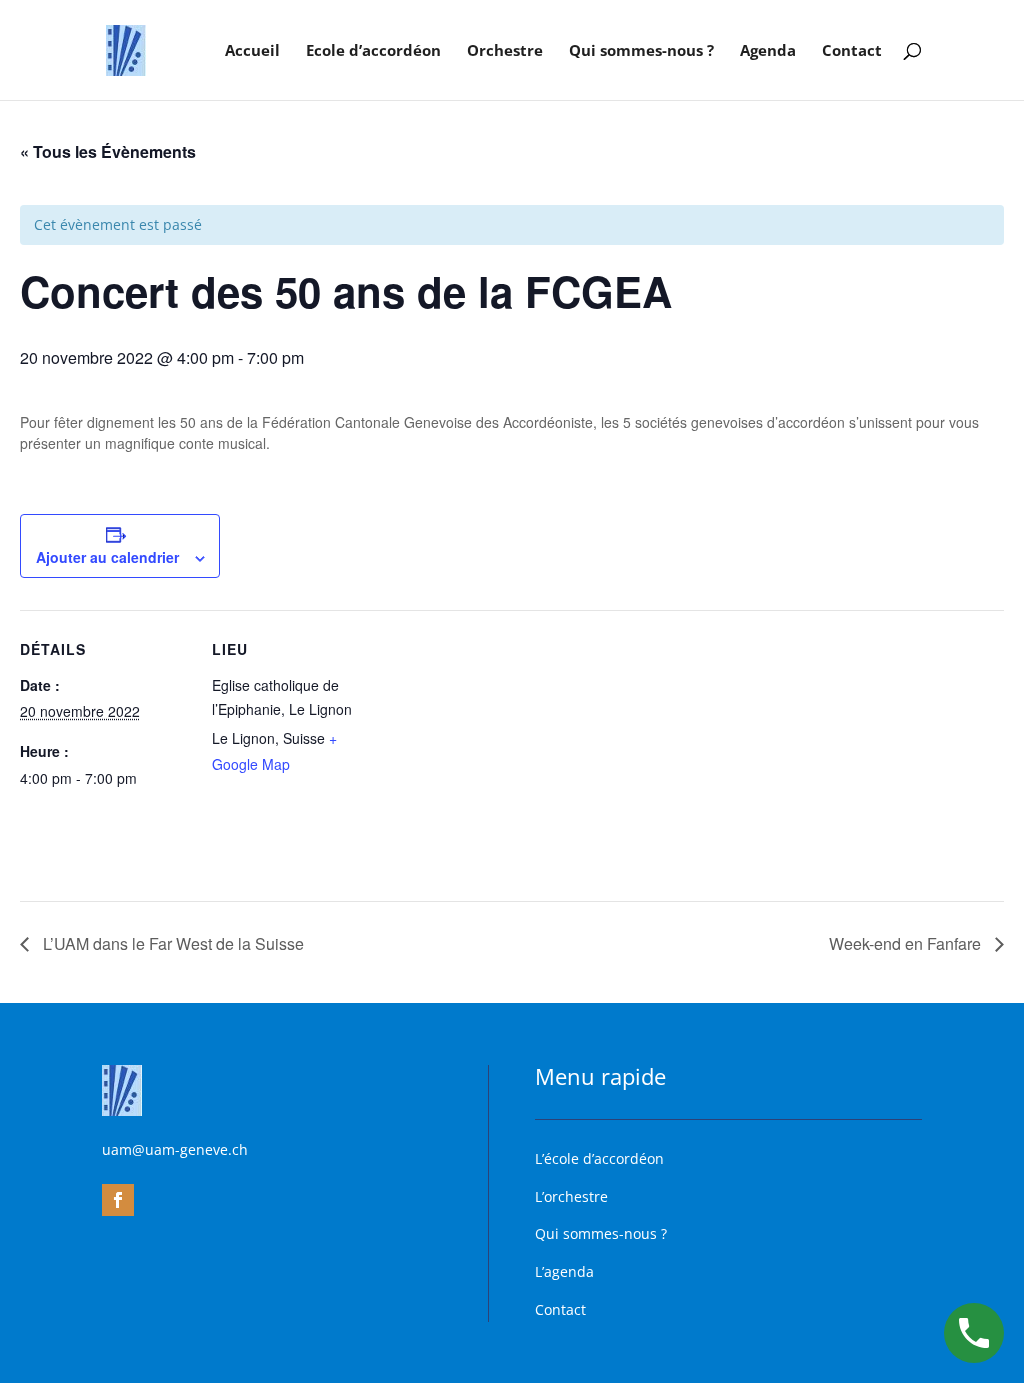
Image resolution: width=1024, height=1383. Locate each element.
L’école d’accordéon (599, 1158)
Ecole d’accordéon (373, 51)
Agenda (768, 51)
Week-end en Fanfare (907, 943)
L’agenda (564, 1271)
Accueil (252, 51)
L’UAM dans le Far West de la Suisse (171, 943)
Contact (852, 51)
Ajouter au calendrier (107, 557)
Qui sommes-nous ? (641, 51)
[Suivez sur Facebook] (118, 1200)
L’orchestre (571, 1196)
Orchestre (505, 51)
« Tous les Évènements (108, 151)
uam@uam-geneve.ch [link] (175, 1149)
